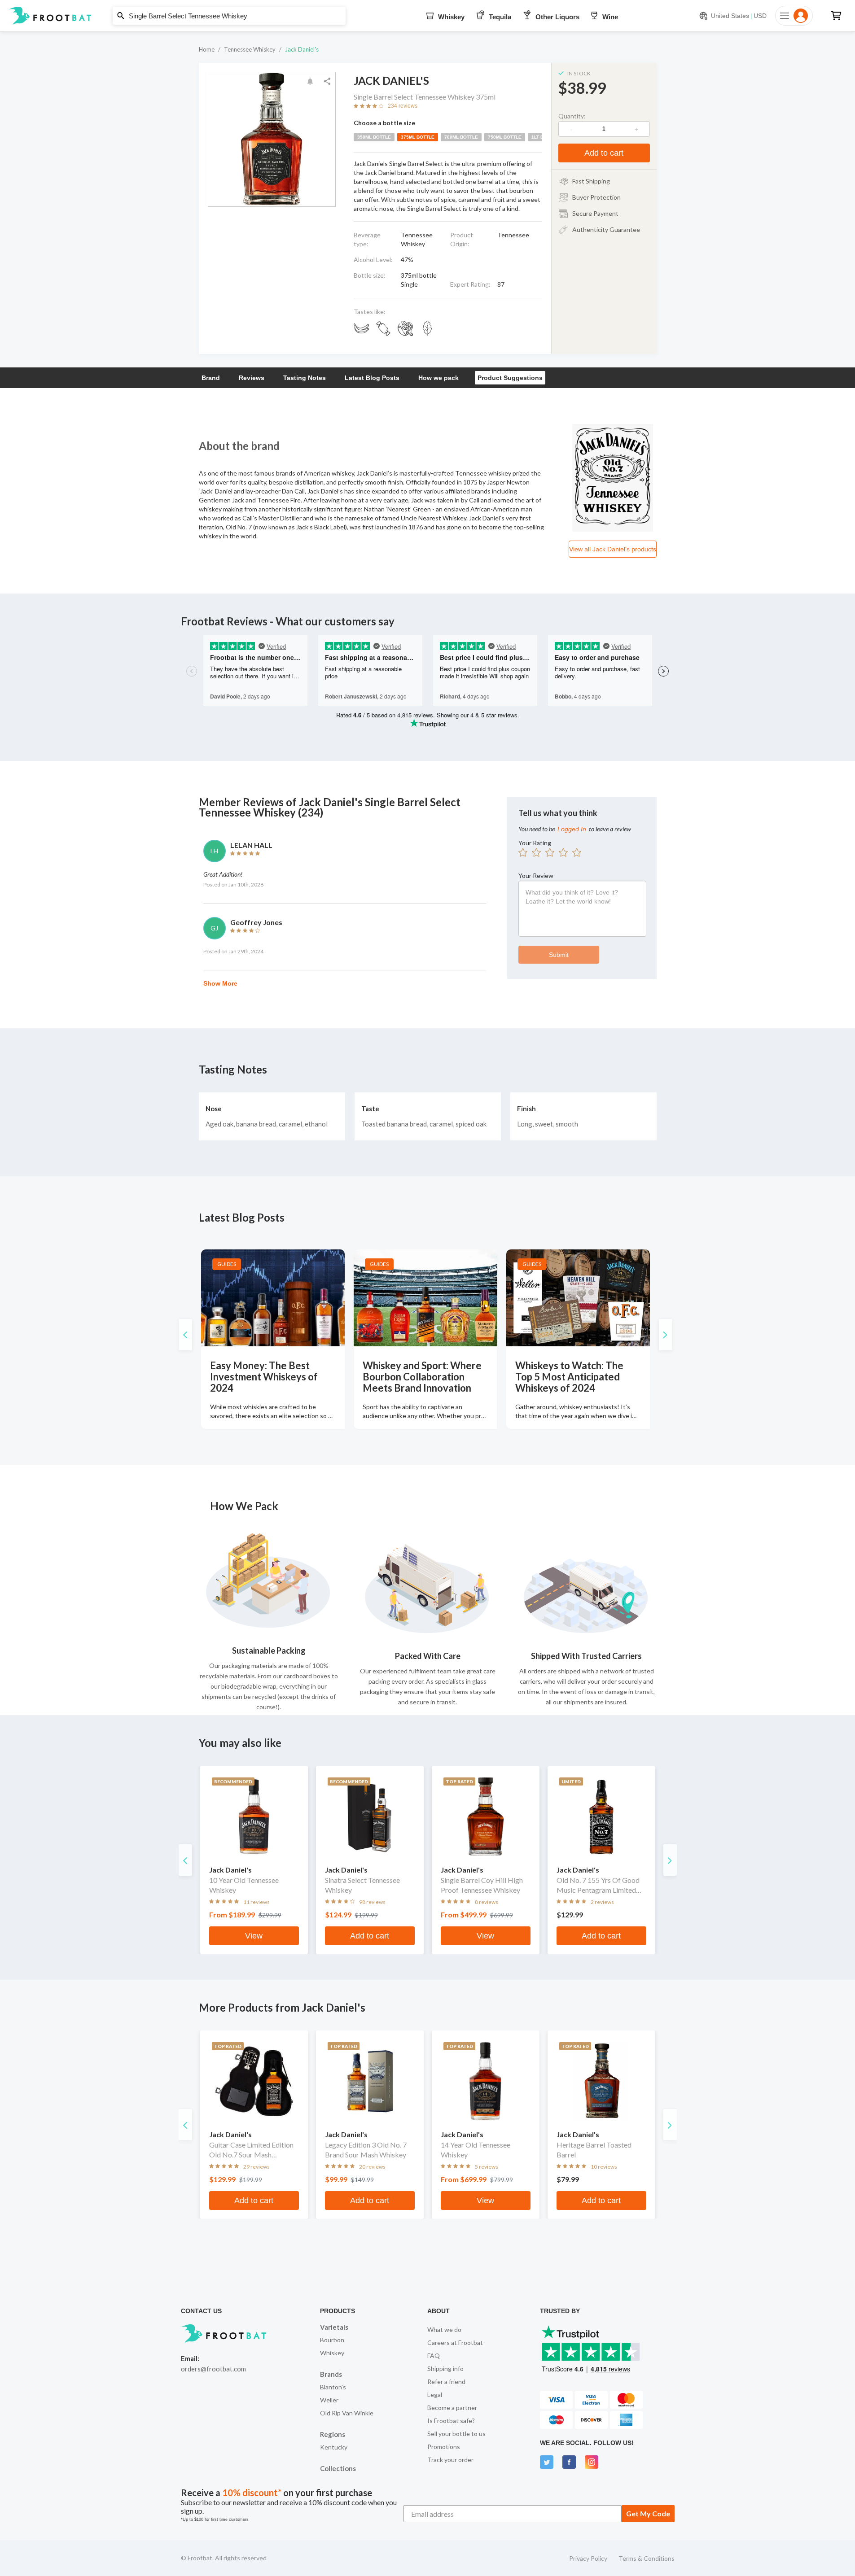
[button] (427, 16)
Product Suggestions (510, 378)
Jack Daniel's (302, 49)
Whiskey (332, 2353)
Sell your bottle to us (456, 2434)
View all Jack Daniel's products (613, 549)
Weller (329, 2400)
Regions (333, 2434)
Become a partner (452, 2408)
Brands (331, 2374)
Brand (211, 378)
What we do (444, 2329)
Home (207, 49)
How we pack (438, 378)
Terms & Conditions (647, 2558)
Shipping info (445, 2369)
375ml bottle (418, 137)
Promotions (444, 2447)
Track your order (450, 2460)
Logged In (572, 829)
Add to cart (604, 153)
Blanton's (333, 2387)
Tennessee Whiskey (250, 49)
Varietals (334, 2327)
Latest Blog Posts (372, 378)
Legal (435, 2395)
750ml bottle (505, 137)
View (254, 1936)
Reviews (252, 378)
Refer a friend (446, 2382)
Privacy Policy (588, 2558)
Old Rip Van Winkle (347, 2413)
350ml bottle (374, 137)
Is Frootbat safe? (451, 2421)
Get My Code (648, 2513)
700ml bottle (461, 137)
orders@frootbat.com (213, 2369)
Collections (338, 2468)
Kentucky (334, 2447)
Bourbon (332, 2340)
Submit (559, 955)
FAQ (434, 2356)
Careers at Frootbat (455, 2342)
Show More (220, 983)
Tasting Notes (305, 378)
